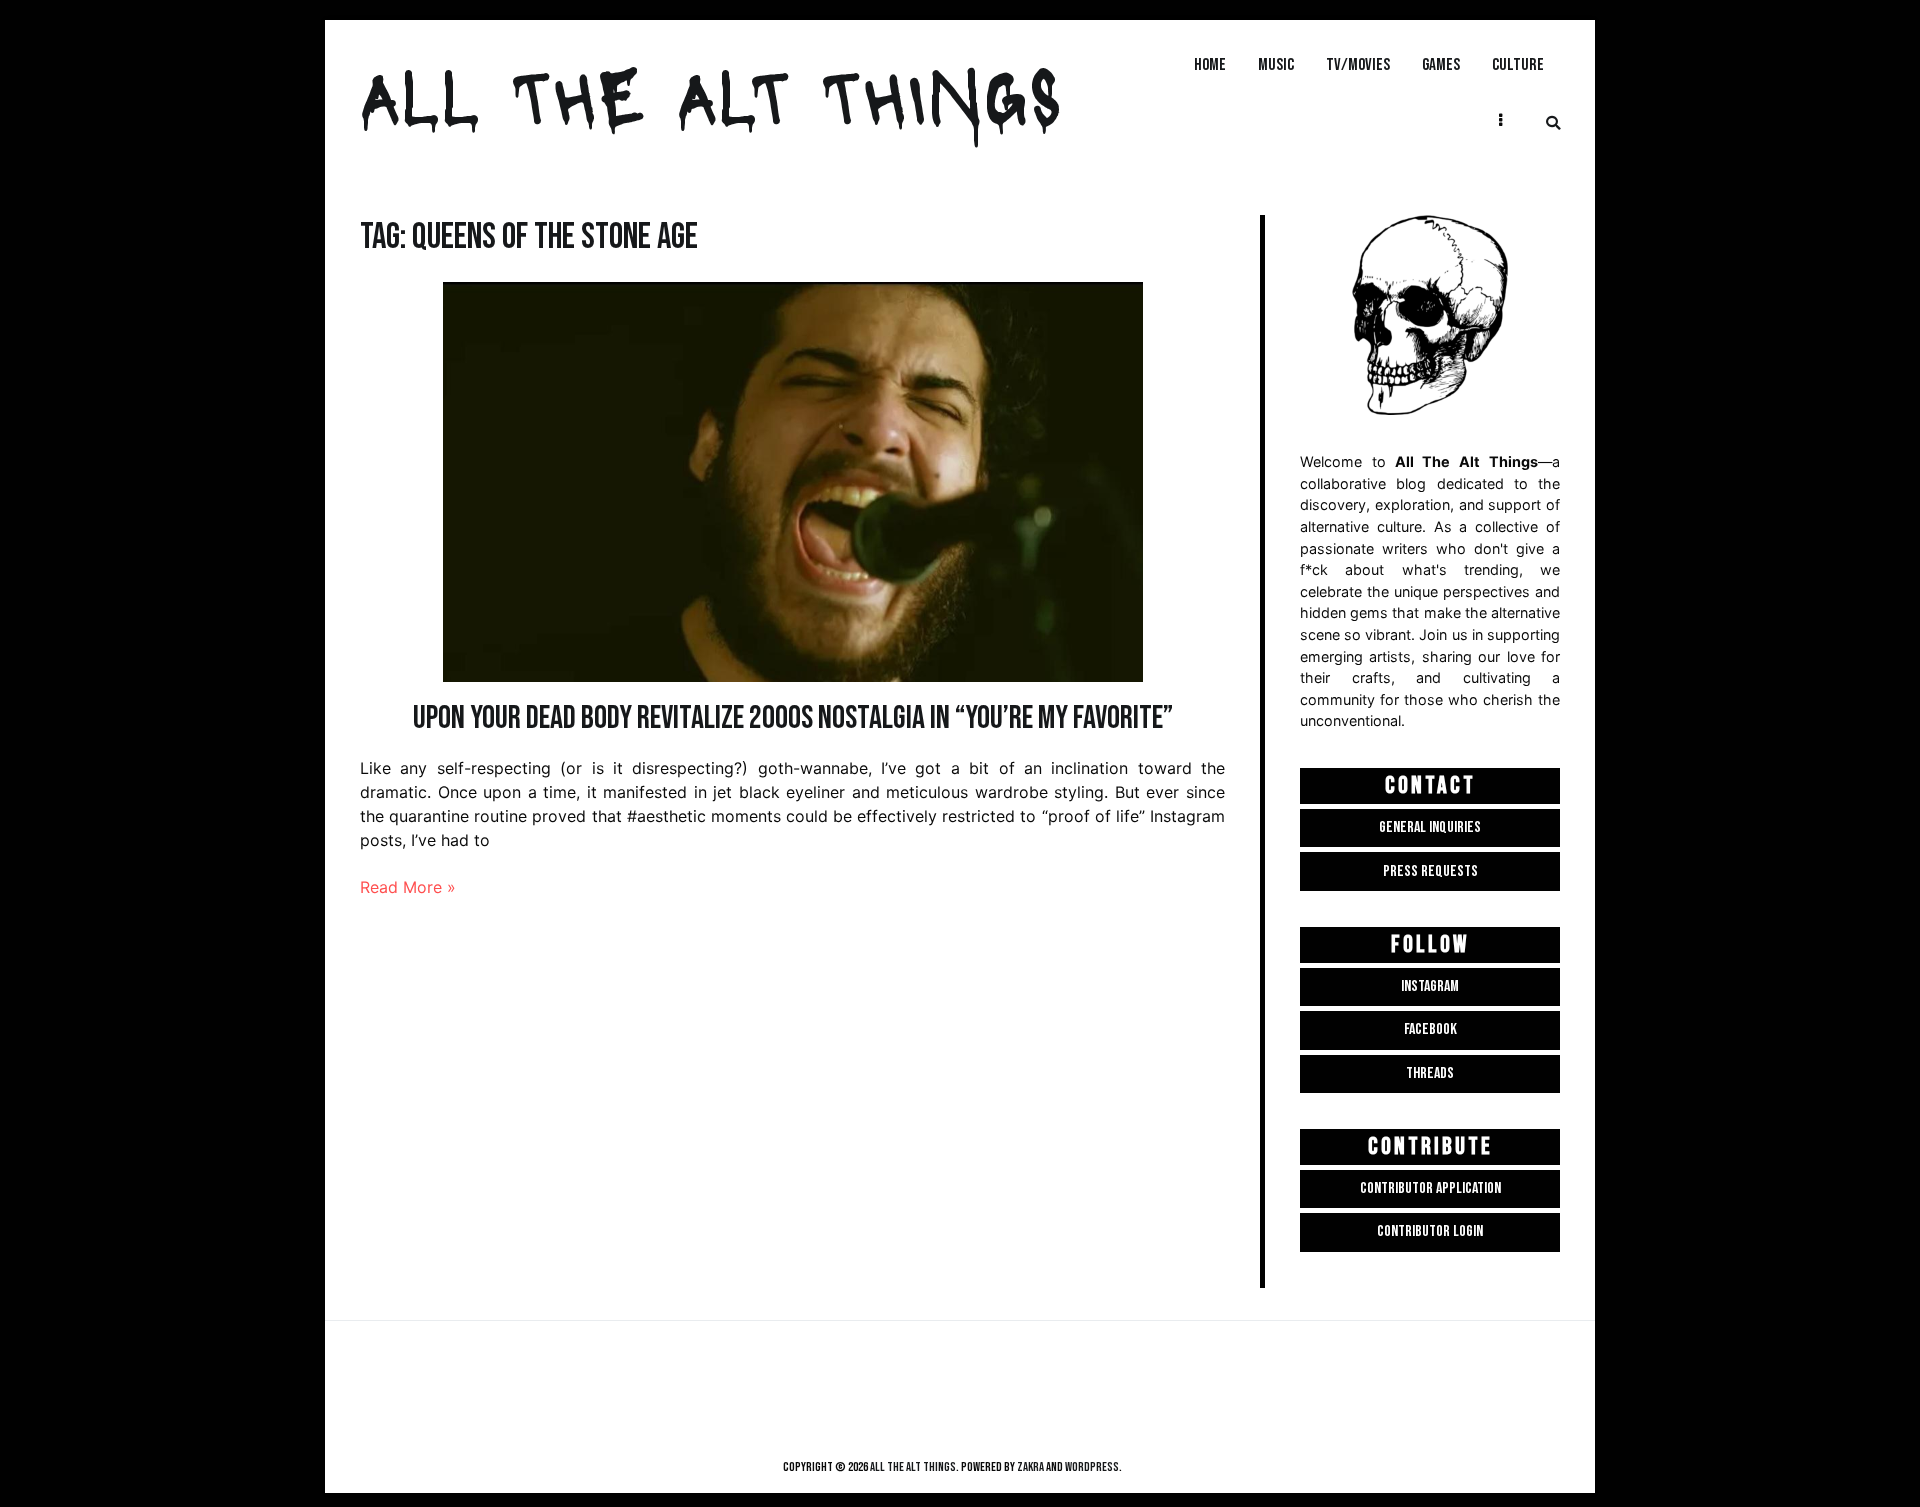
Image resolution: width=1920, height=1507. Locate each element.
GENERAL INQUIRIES (1430, 827)
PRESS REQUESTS (1430, 871)
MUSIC (1276, 64)
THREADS (1430, 1073)
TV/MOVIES (1358, 64)
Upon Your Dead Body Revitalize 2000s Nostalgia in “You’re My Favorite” (793, 718)
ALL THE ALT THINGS (711, 94)
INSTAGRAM (1430, 986)
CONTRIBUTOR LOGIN (1430, 1231)
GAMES (1441, 64)
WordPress (1092, 1467)
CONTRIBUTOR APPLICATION (1430, 1188)
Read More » (408, 887)
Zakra (1030, 1467)
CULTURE (1518, 64)
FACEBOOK (1430, 1029)
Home (1210, 64)
